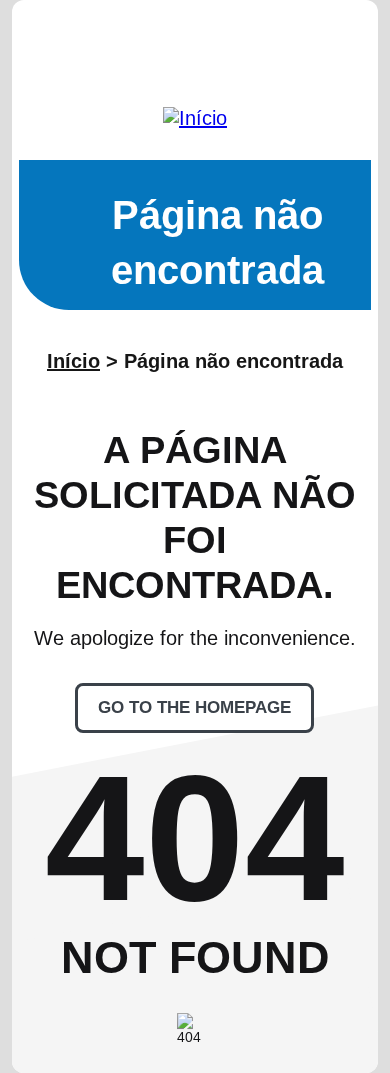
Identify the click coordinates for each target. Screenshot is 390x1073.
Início (73, 361)
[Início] (195, 118)
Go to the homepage (194, 707)
